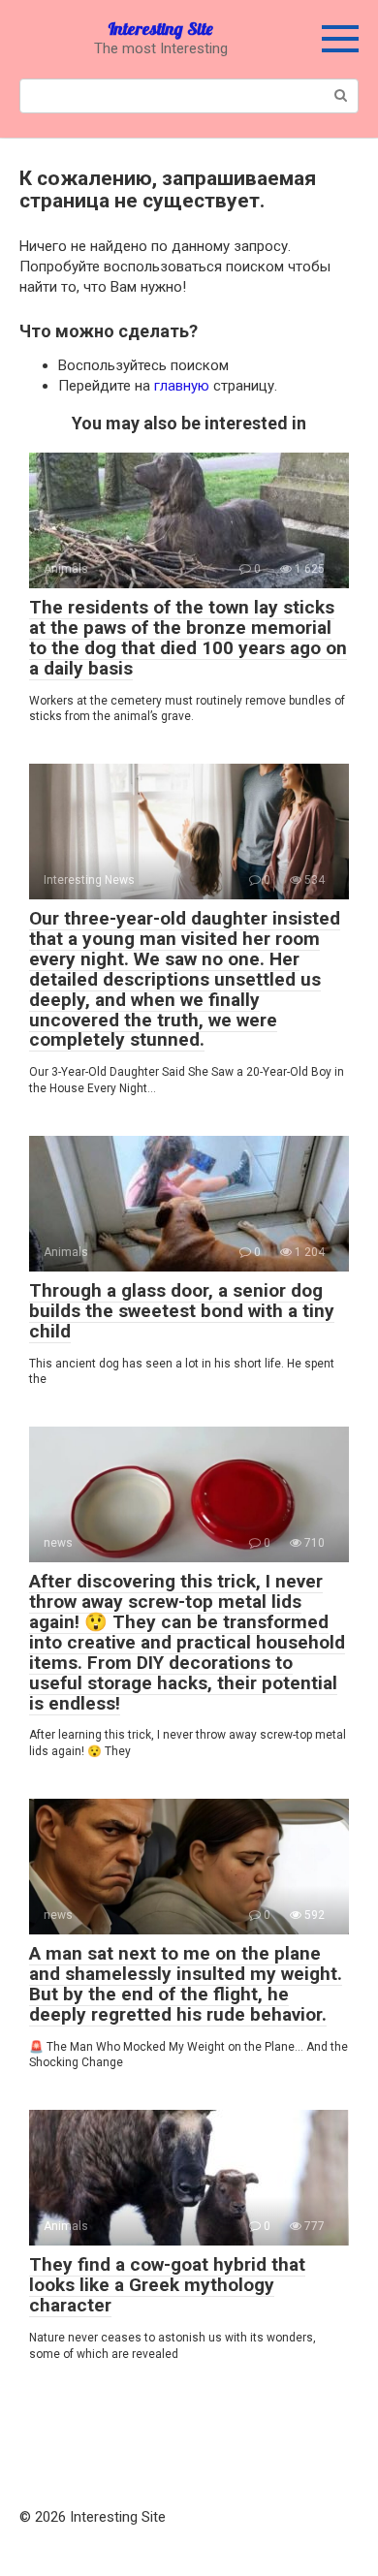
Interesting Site (160, 29)
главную (182, 386)
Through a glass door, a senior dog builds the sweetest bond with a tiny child (182, 1311)
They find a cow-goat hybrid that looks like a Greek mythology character (167, 2285)
